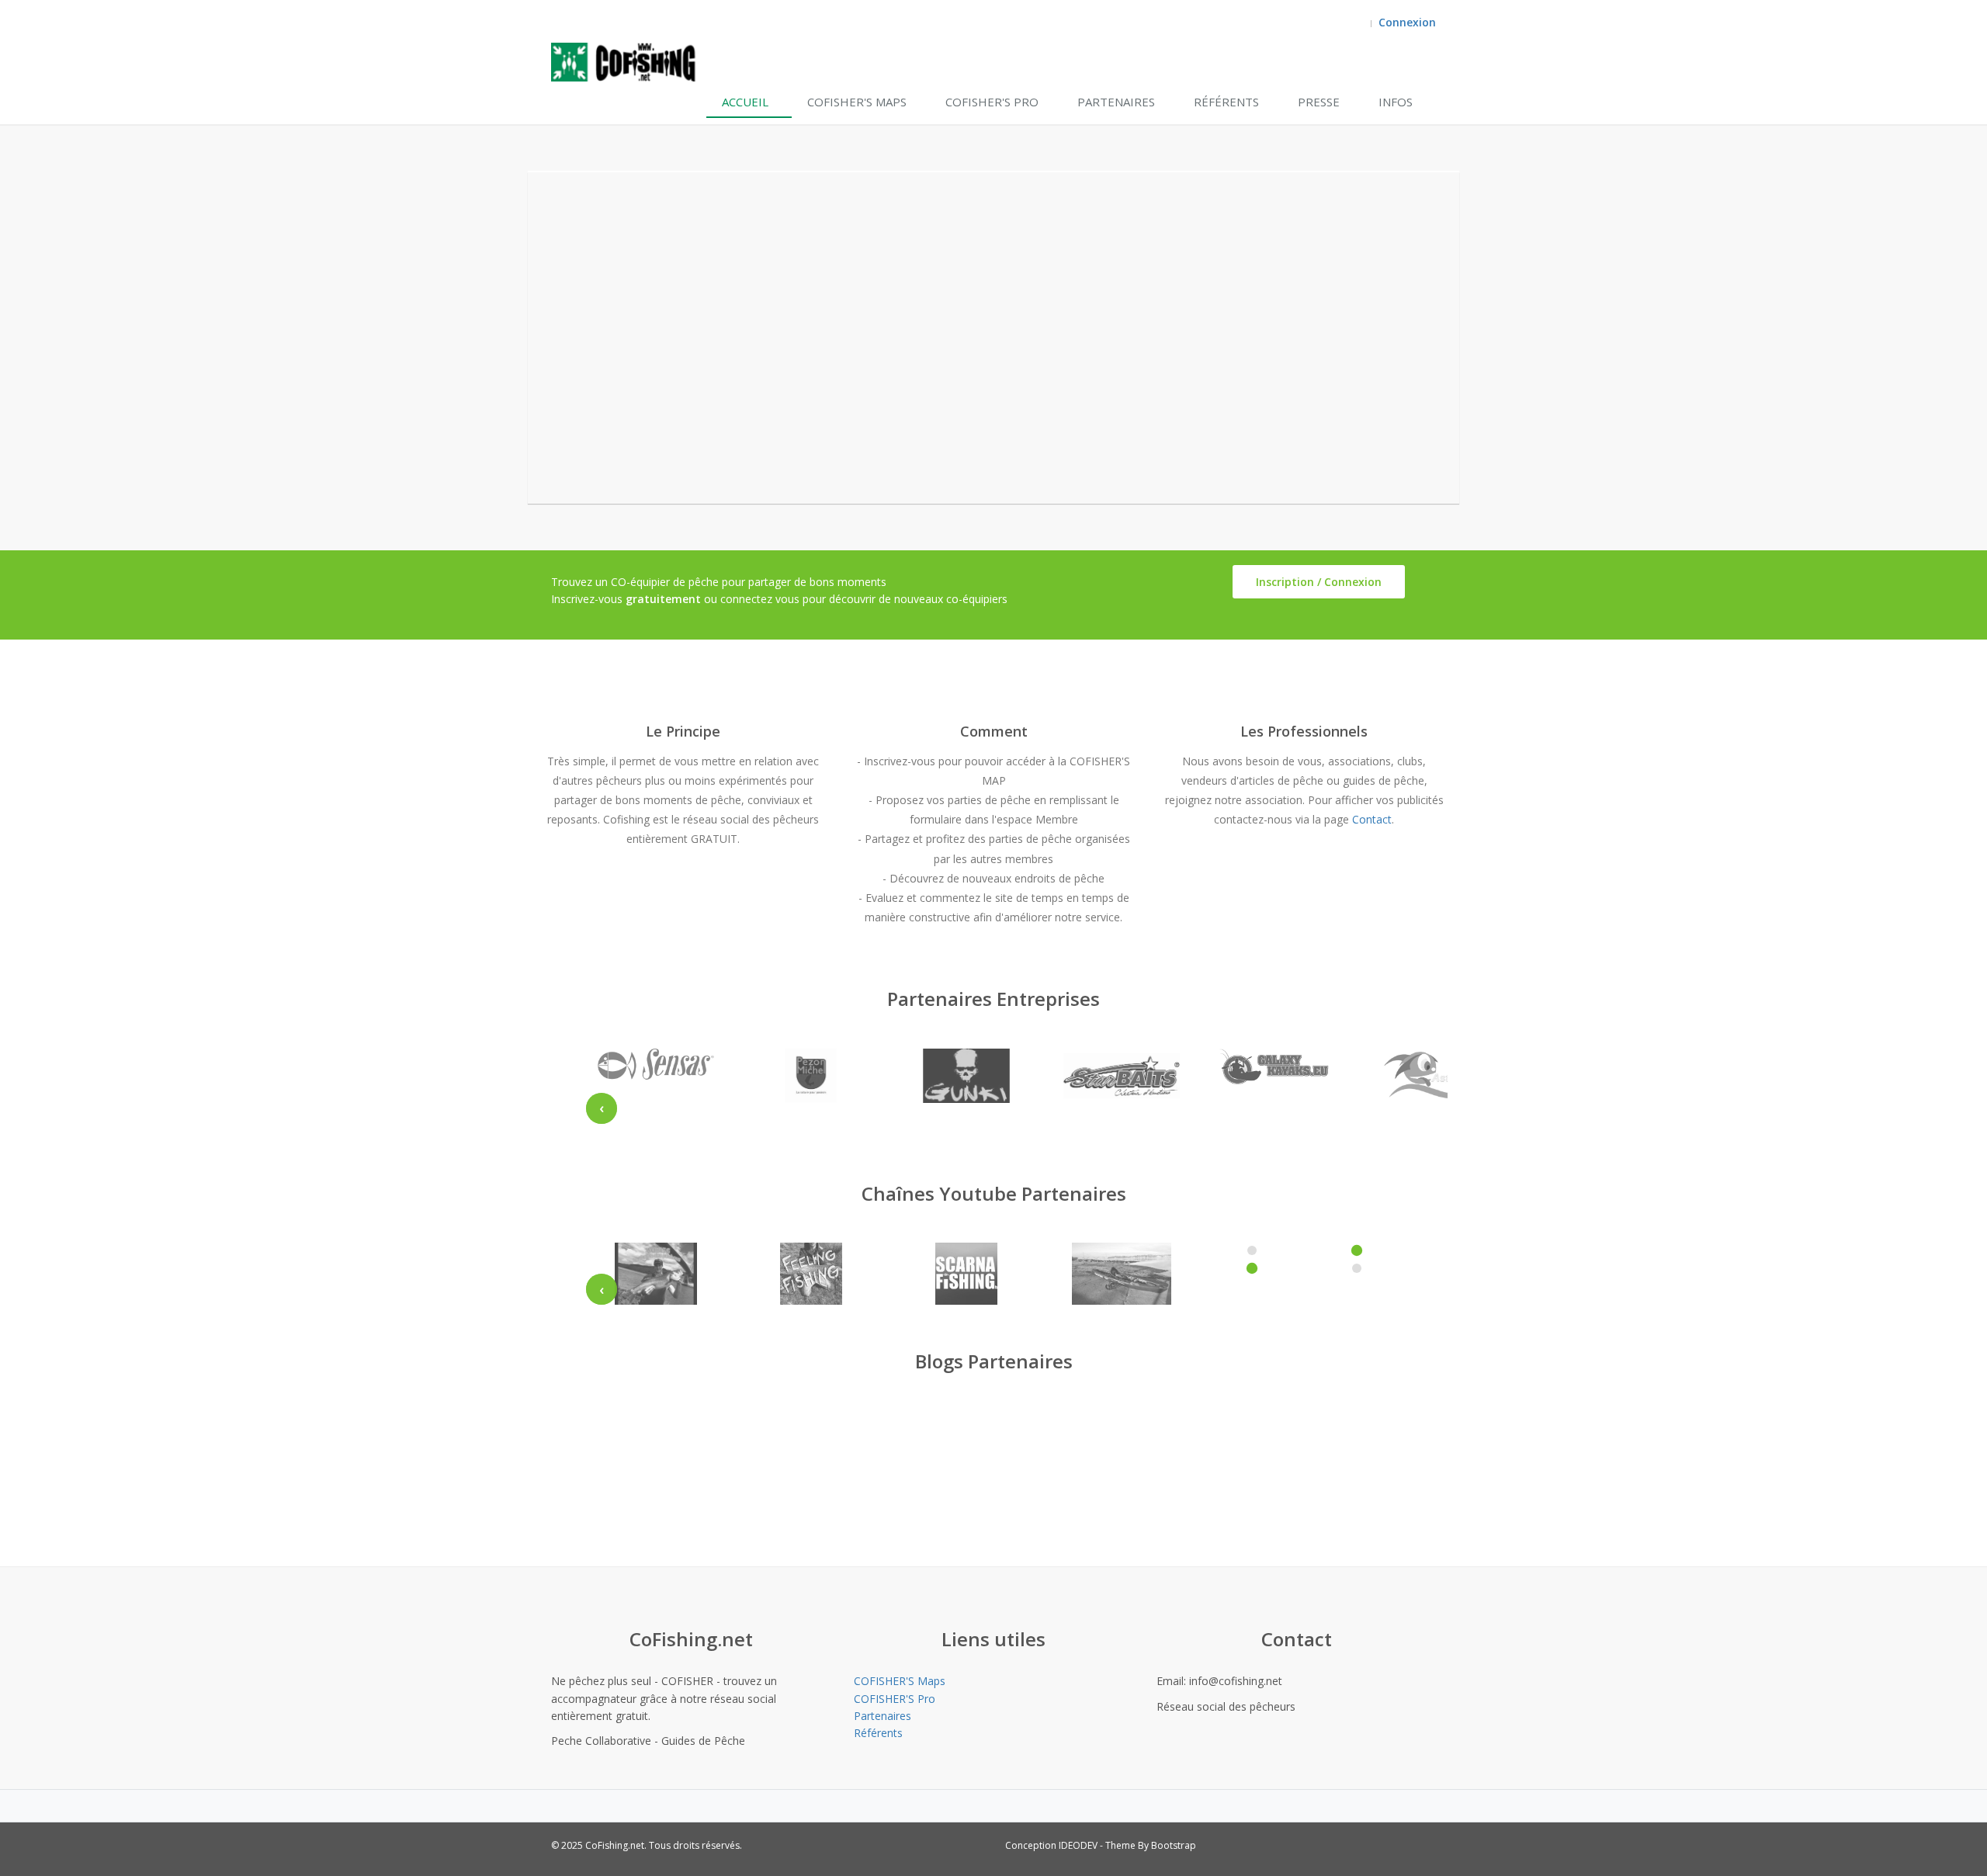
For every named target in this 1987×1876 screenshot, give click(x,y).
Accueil (745, 102)
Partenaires (1116, 102)
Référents (1226, 102)
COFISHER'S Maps (857, 102)
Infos (1396, 102)
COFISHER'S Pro (992, 102)
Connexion (1407, 22)
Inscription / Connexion (1319, 582)
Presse (1319, 102)
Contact (1372, 819)
